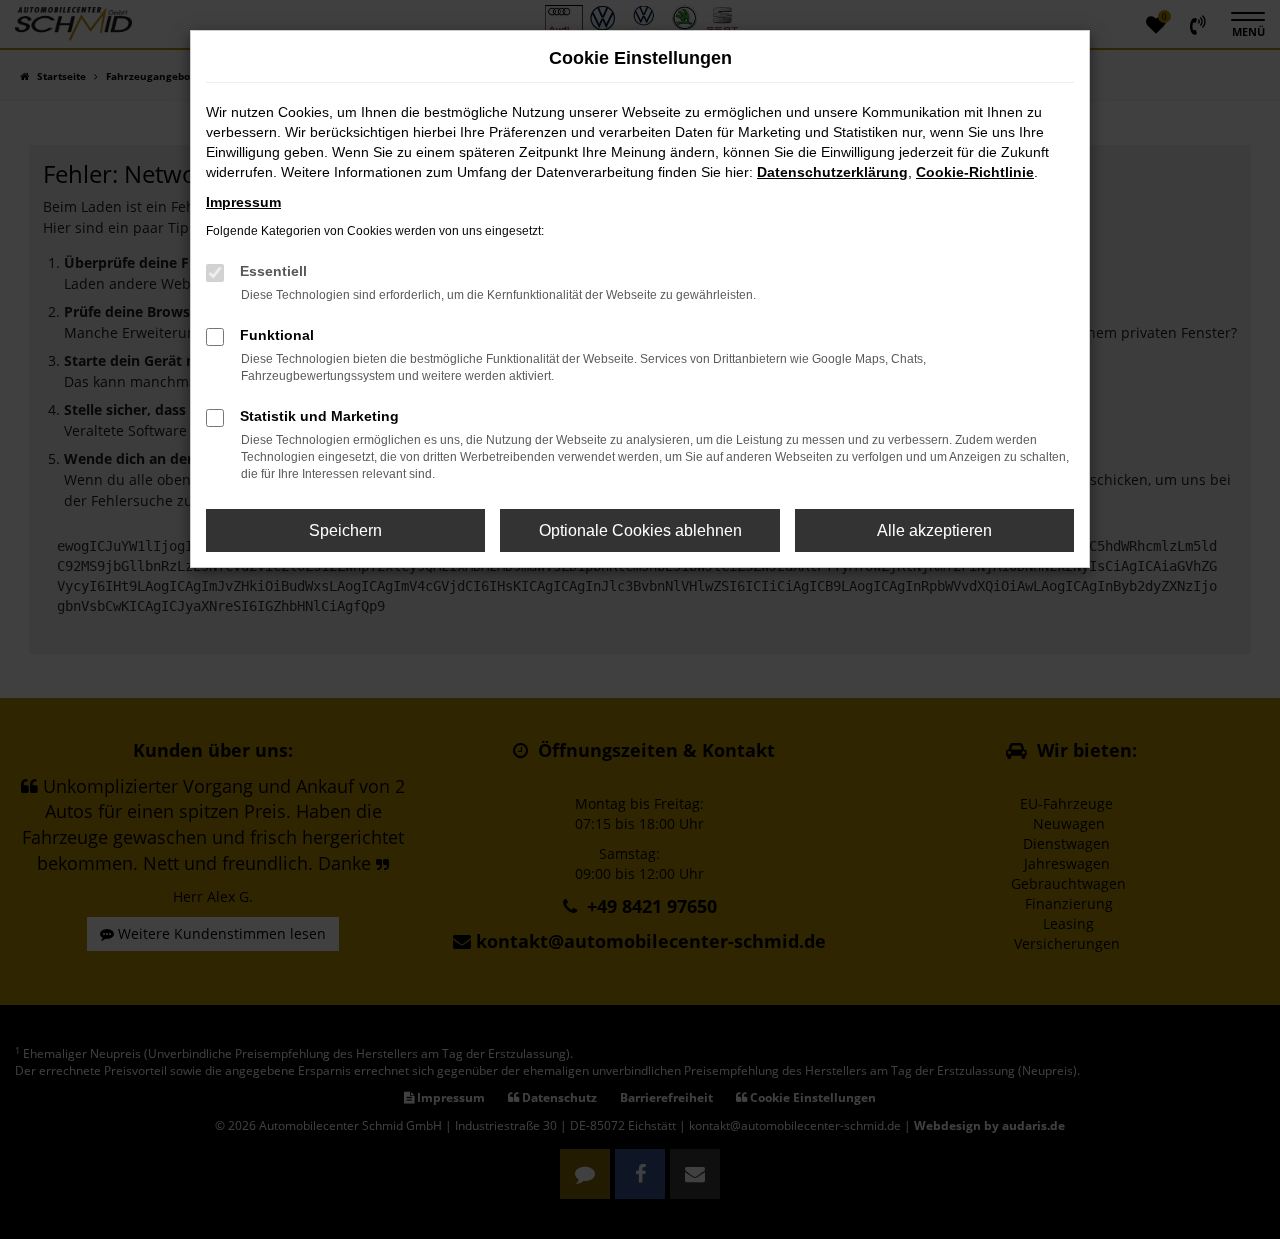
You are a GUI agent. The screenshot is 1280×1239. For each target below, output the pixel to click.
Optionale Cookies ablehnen (640, 530)
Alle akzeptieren (934, 530)
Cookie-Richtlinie (975, 172)
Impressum (243, 202)
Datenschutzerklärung (832, 172)
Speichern (345, 530)
